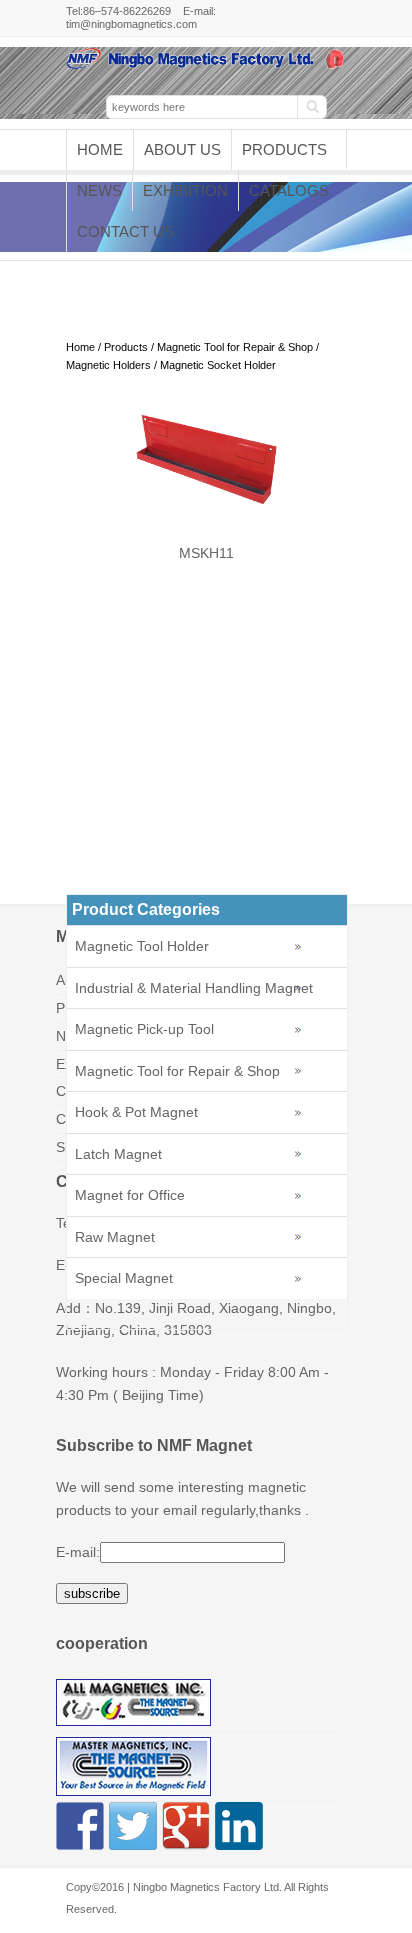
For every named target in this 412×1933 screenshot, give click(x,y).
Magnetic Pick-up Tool (144, 1029)
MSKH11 (206, 553)
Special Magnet (124, 1278)
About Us (182, 149)
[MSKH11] (206, 502)
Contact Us (125, 231)
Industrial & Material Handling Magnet (194, 988)
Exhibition (185, 190)
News (99, 190)
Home (100, 149)
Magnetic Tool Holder (142, 946)
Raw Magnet (115, 1237)
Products (284, 149)
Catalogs (289, 190)
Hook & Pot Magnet (136, 1112)
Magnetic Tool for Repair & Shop (235, 347)
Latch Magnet (118, 1154)
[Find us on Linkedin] (239, 1826)
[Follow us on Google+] (186, 1826)
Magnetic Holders (108, 365)
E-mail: (78, 1552)
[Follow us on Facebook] (80, 1826)
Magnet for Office (130, 1195)
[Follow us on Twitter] (133, 1826)
